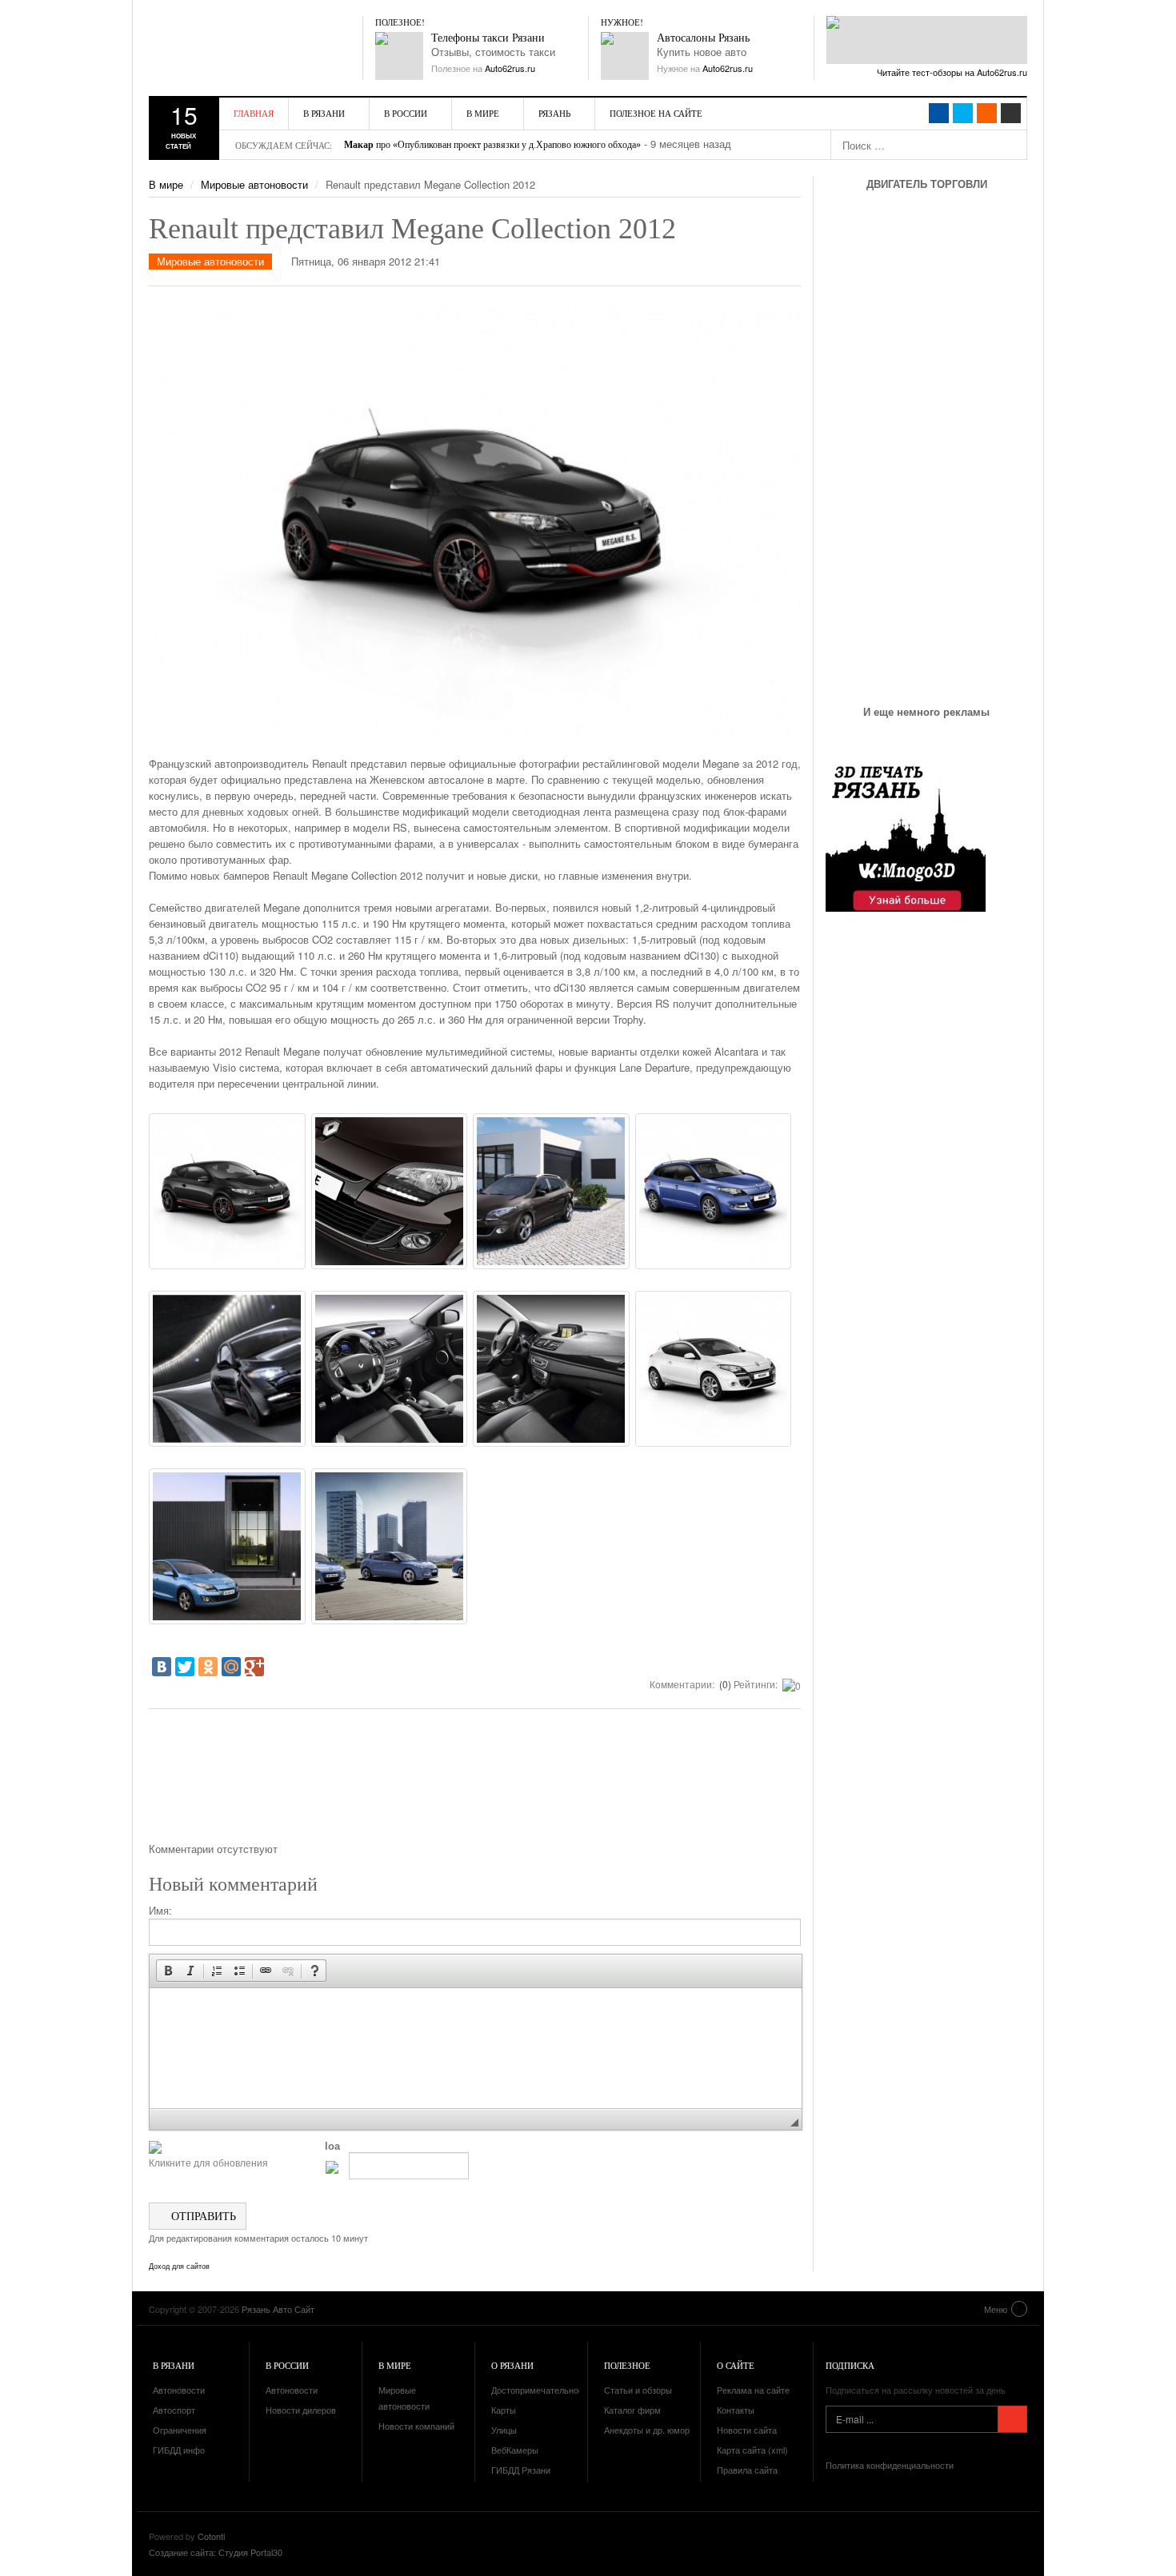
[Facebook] (939, 113)
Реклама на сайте (753, 2390)
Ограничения (180, 2430)
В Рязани (324, 113)
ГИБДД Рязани (521, 2470)
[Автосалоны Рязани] (625, 56)
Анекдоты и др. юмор (647, 2430)
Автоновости (179, 2390)
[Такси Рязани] (399, 56)
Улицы (504, 2430)
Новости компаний (416, 2426)
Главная (254, 113)
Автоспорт (174, 2410)
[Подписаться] (1012, 2419)
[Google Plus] (254, 1667)
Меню (996, 2309)
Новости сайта (747, 2430)
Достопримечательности (542, 2390)
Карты (504, 2410)
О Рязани (512, 2365)
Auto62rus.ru (510, 68)
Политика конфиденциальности (890, 2465)
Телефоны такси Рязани (488, 38)
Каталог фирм (632, 2410)
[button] (168, 1971)
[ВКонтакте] (162, 1667)
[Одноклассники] (208, 1667)
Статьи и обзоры (638, 2390)
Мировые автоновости (254, 184)
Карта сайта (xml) (752, 2450)
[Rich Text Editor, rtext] (476, 2048)
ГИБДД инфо (179, 2450)
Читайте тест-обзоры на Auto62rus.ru (952, 72)
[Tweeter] (963, 113)
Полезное (627, 2365)
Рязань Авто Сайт (241, 48)
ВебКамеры (515, 2450)
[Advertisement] (475, 1781)
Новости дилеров (301, 2410)
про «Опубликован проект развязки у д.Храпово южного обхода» (492, 145)
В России (406, 113)
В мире (483, 113)
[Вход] (1011, 113)
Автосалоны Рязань (703, 38)
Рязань (554, 113)
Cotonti (211, 2536)
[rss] (987, 113)
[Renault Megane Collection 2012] (227, 1191)
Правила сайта (747, 2470)
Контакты (736, 2410)
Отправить (202, 2216)
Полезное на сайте (656, 113)
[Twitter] (185, 1667)
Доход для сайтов (179, 2266)
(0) (724, 1684)
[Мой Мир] (231, 1667)
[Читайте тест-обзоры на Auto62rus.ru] (927, 40)
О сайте (736, 2365)
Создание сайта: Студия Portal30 (216, 2552)
